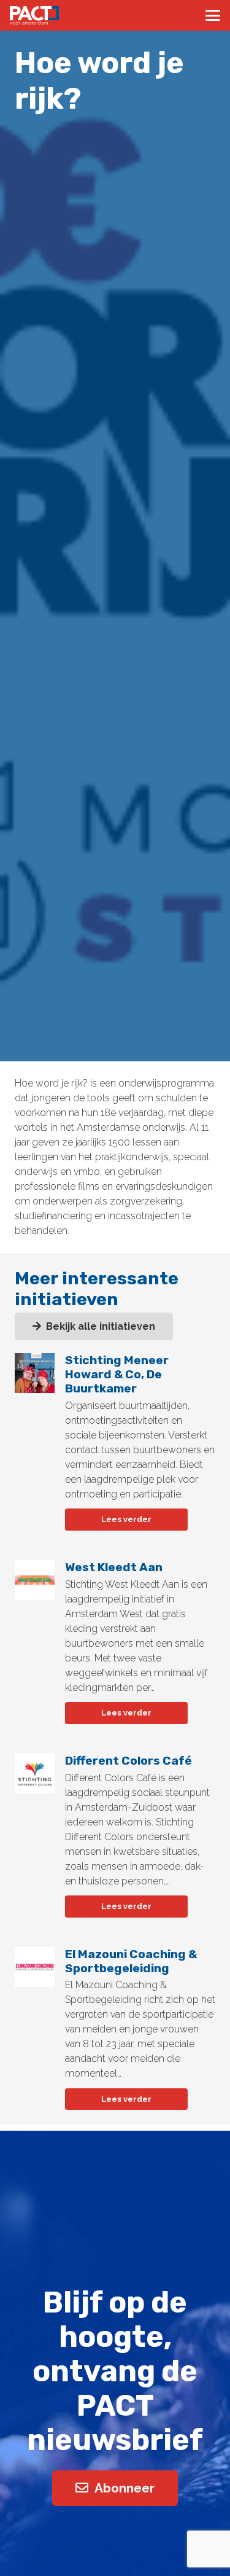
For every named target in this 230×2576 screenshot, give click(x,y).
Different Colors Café (128, 1761)
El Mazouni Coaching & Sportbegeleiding (131, 1961)
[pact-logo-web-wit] (34, 15)
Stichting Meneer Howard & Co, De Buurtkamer (117, 1374)
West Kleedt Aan (114, 1567)
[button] (213, 15)
